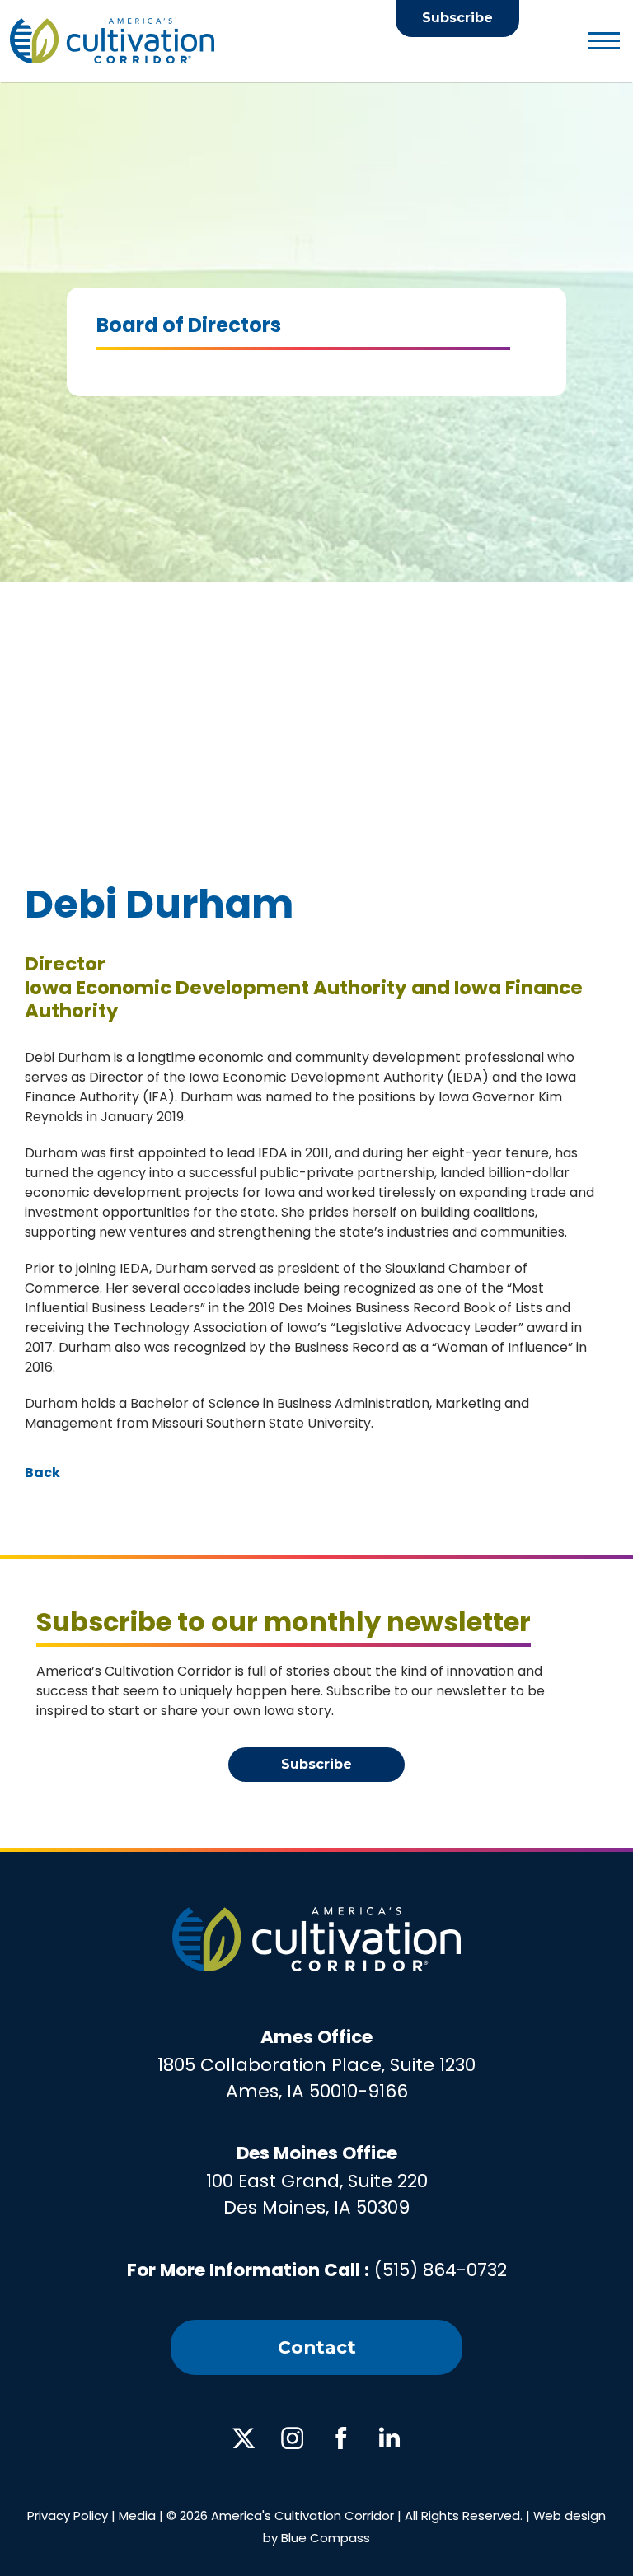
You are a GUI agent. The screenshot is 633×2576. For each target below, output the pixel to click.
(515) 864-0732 (441, 2270)
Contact (317, 2347)
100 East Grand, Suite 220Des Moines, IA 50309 (317, 2180)
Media (137, 2515)
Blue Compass (326, 2538)
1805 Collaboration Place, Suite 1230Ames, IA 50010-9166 (316, 2064)
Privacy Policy (68, 2515)
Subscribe (457, 18)
